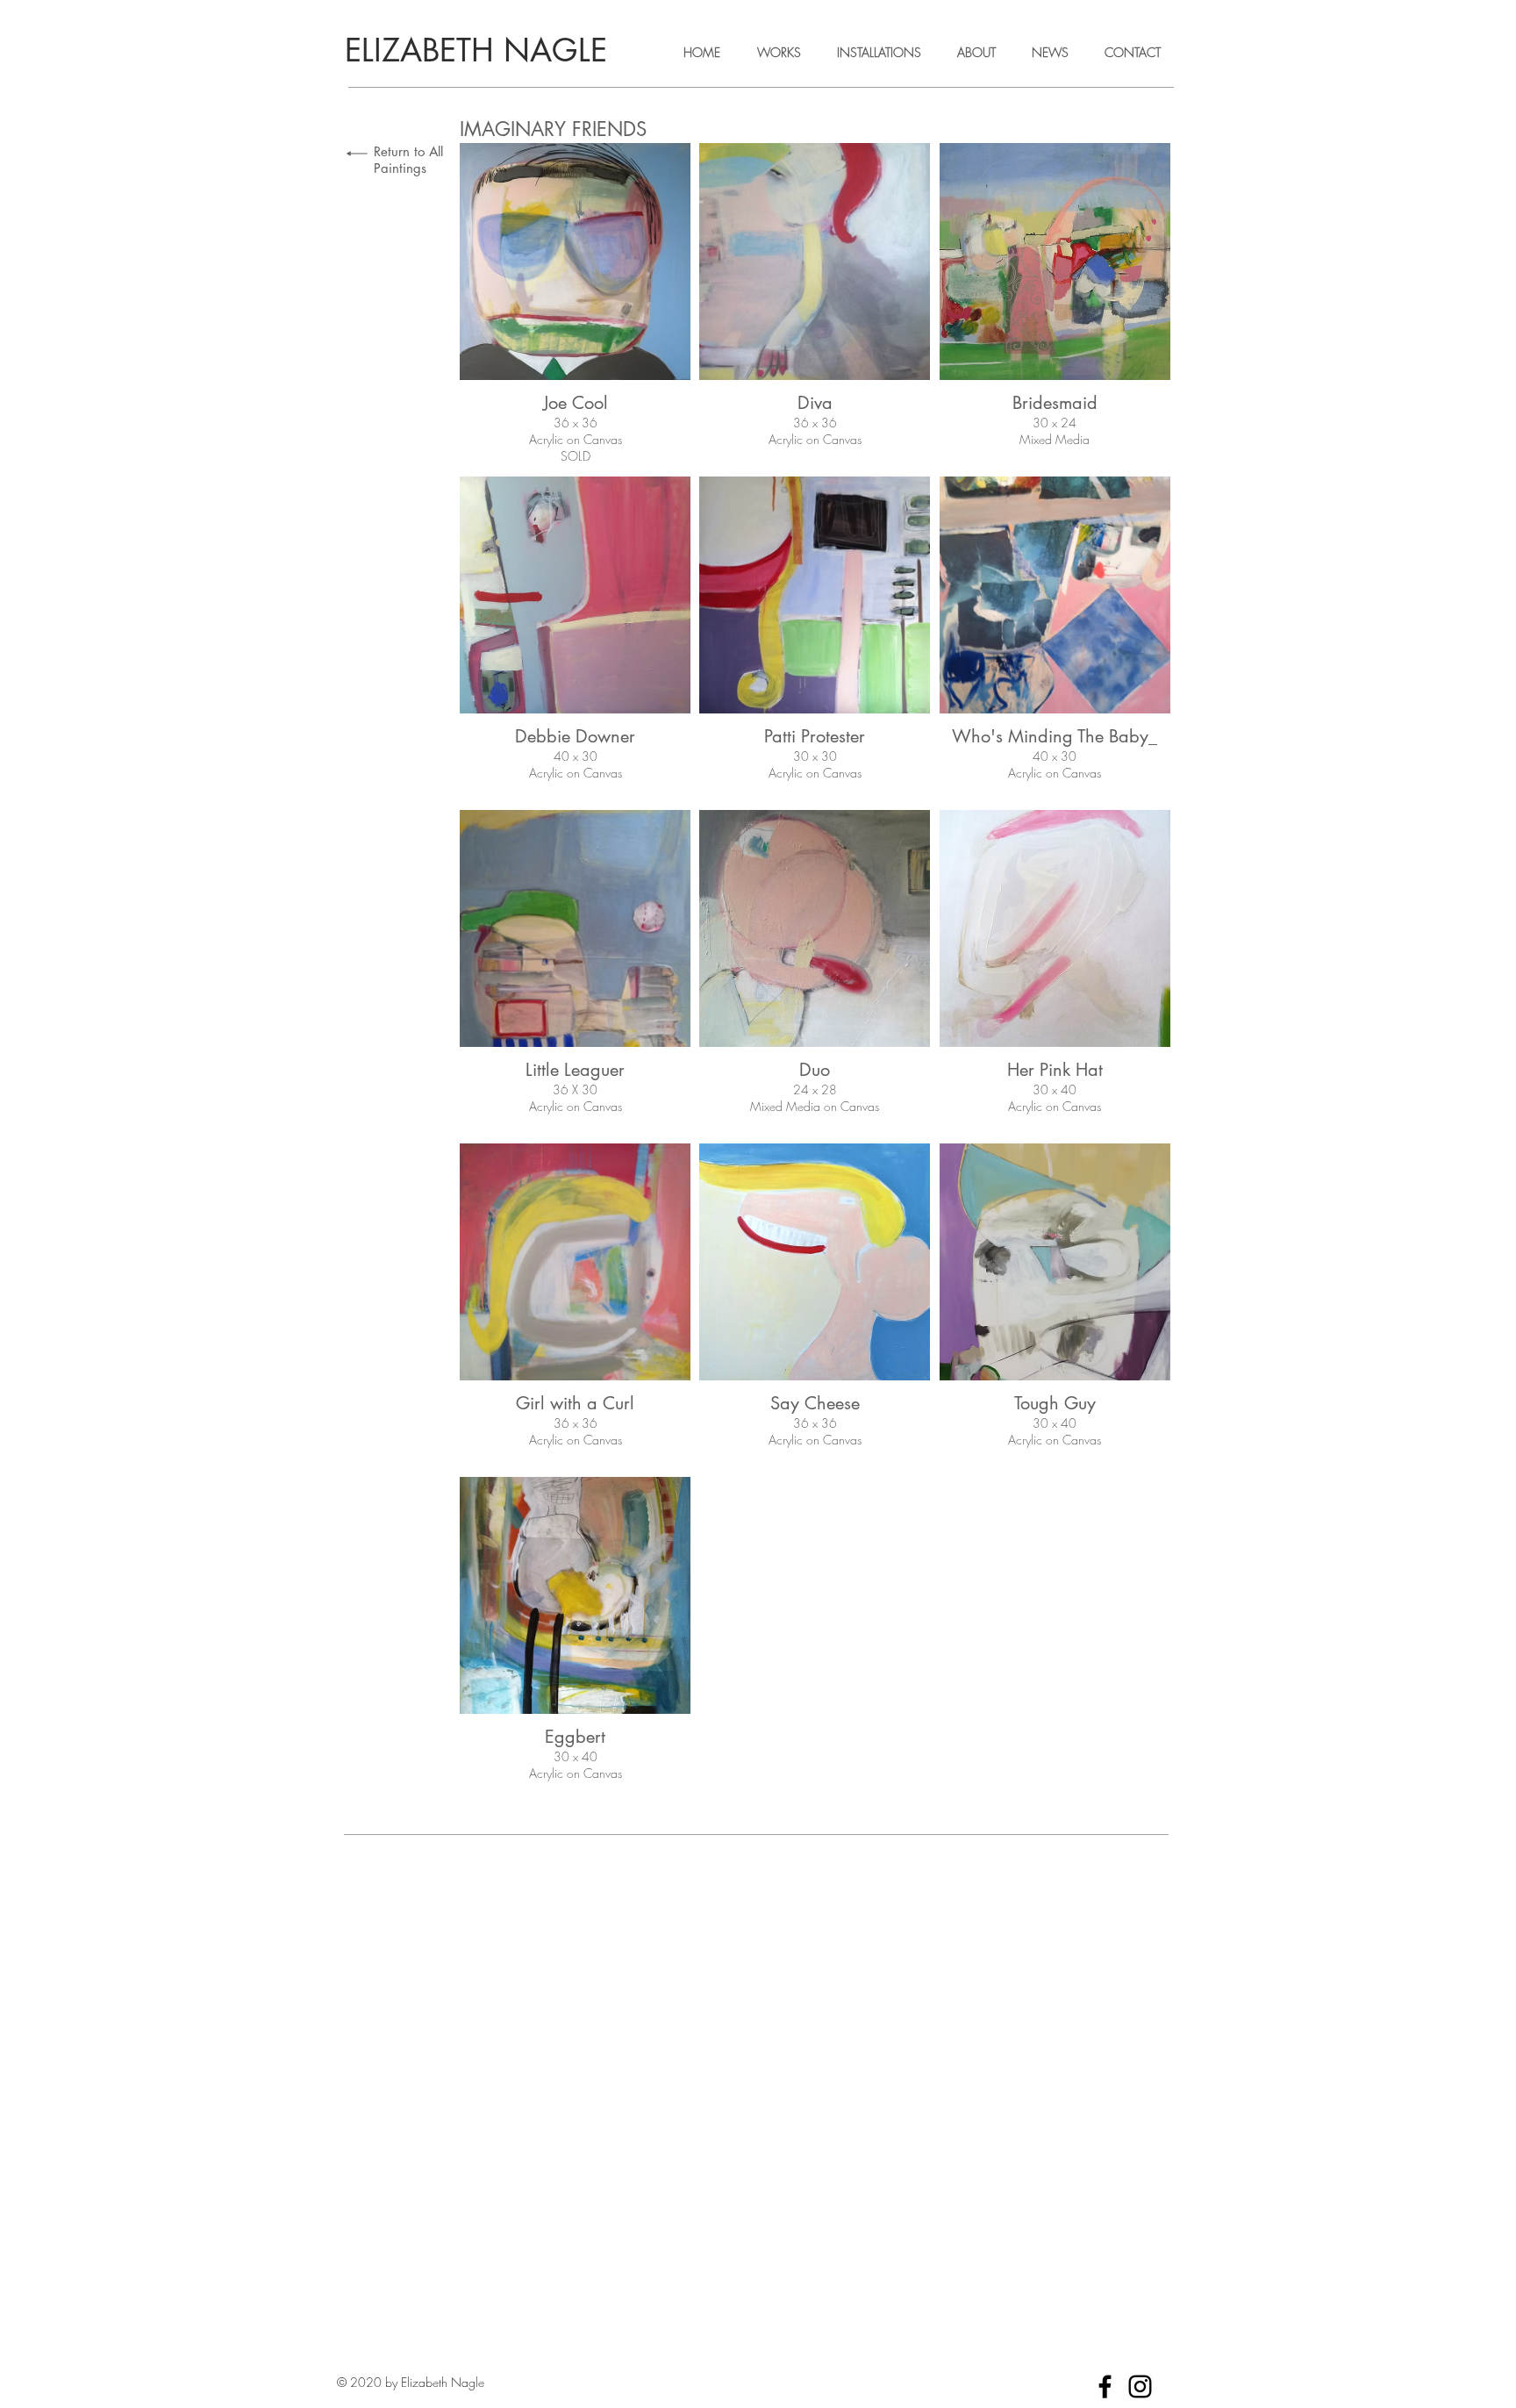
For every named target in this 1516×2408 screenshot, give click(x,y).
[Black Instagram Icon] (1140, 2386)
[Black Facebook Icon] (1105, 2386)
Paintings (400, 168)
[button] (575, 305)
